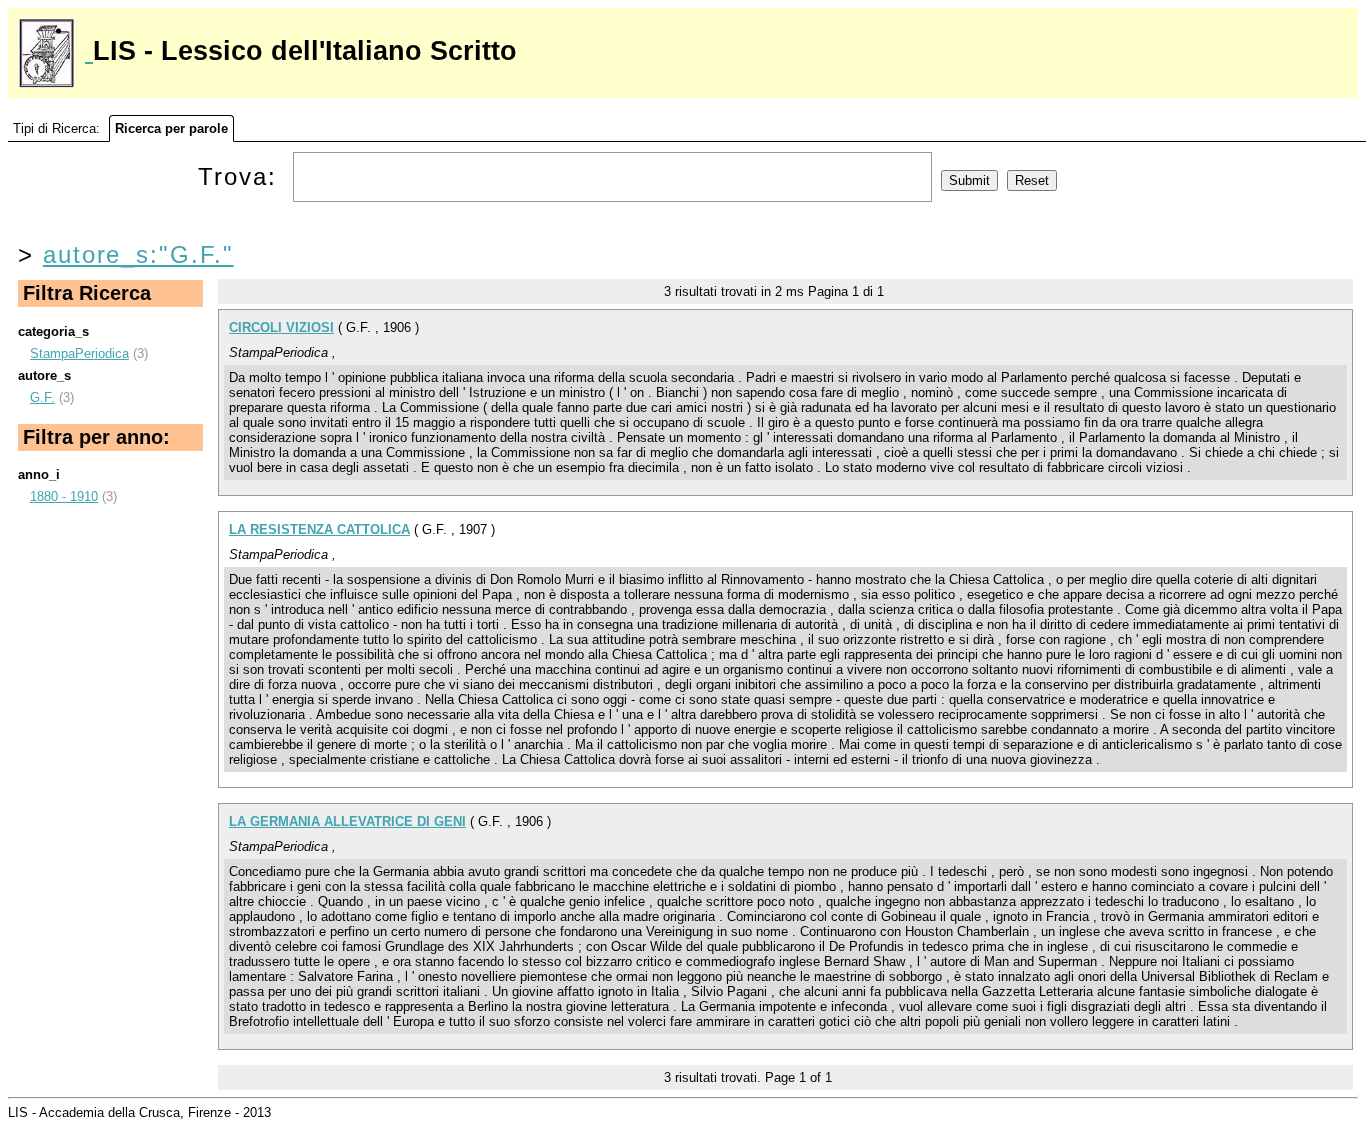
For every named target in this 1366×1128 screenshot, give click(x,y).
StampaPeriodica (79, 353)
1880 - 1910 (64, 496)
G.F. (42, 397)
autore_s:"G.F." (138, 254)
